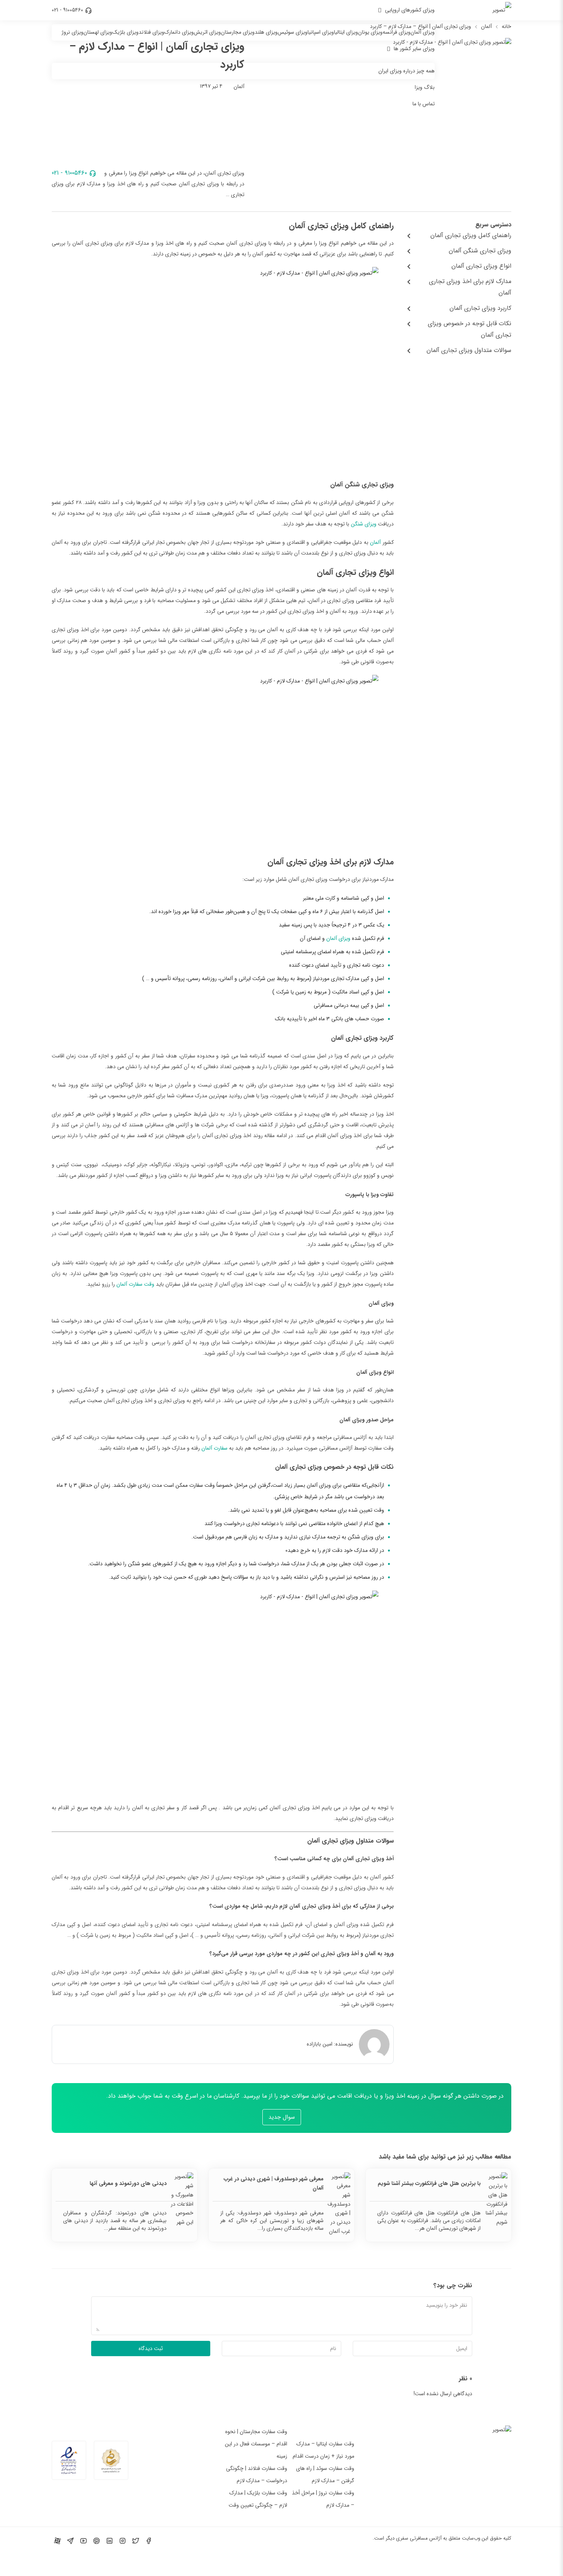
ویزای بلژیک (125, 32)
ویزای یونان (370, 32)
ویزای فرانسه (397, 32)
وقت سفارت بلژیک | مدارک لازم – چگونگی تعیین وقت (258, 2499)
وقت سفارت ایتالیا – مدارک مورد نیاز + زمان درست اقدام (323, 2450)
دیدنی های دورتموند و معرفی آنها (128, 2183)
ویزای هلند (266, 32)
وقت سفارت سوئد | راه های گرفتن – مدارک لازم (325, 2475)
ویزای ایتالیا (346, 32)
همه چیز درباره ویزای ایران (407, 71)
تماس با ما (424, 104)
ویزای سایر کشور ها (414, 49)
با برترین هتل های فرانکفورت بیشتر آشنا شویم (429, 2183)
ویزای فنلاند (151, 32)
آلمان (375, 542)
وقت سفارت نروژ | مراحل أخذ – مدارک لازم (323, 2499)
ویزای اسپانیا (321, 32)
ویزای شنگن (364, 524)
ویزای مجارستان (238, 32)
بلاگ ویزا (425, 87)
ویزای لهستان (98, 32)
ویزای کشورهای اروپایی (410, 10)
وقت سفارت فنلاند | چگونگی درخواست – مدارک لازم (257, 2475)
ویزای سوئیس (293, 32)
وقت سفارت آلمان (135, 1284)
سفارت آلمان (214, 1448)
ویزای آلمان (423, 32)
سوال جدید (282, 2117)
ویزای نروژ (73, 32)
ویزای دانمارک (179, 32)
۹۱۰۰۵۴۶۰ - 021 (67, 10)
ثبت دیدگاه (151, 2349)
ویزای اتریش (207, 32)
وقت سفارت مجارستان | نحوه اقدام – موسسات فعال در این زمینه (256, 2444)
